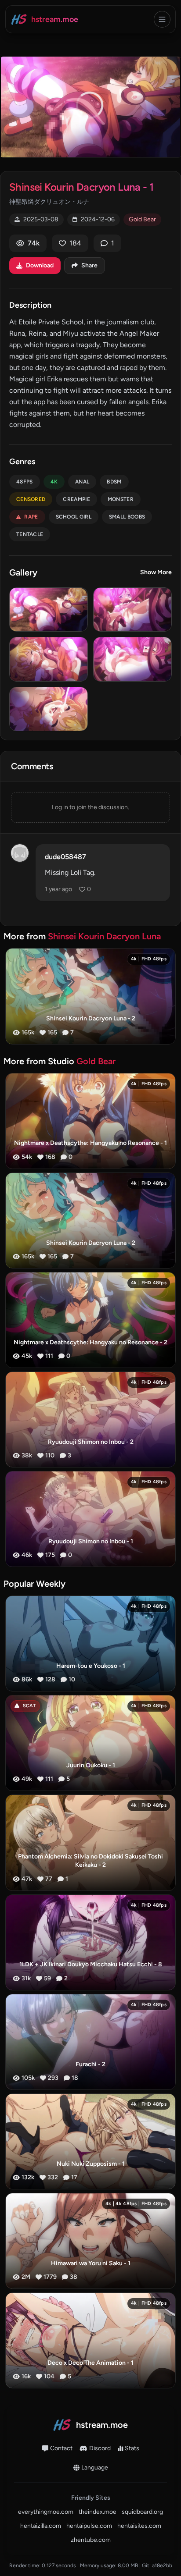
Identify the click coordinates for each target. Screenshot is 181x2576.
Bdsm (114, 482)
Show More (156, 572)
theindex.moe (98, 2512)
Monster (121, 499)
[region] (90, 107)
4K (54, 482)
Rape (31, 517)
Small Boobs (127, 517)
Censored (31, 499)
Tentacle (30, 534)
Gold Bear (142, 219)
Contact (61, 2448)
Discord (100, 2448)
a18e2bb (162, 2565)
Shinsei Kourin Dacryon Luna (104, 936)
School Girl (74, 517)
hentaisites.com (139, 2526)
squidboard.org (142, 2512)
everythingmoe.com (46, 2512)
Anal (82, 482)
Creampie (76, 499)
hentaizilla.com (41, 2526)
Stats (132, 2448)
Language (95, 2468)
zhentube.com (91, 2540)
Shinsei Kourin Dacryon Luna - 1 (81, 187)
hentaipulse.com (89, 2526)
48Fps (25, 482)
